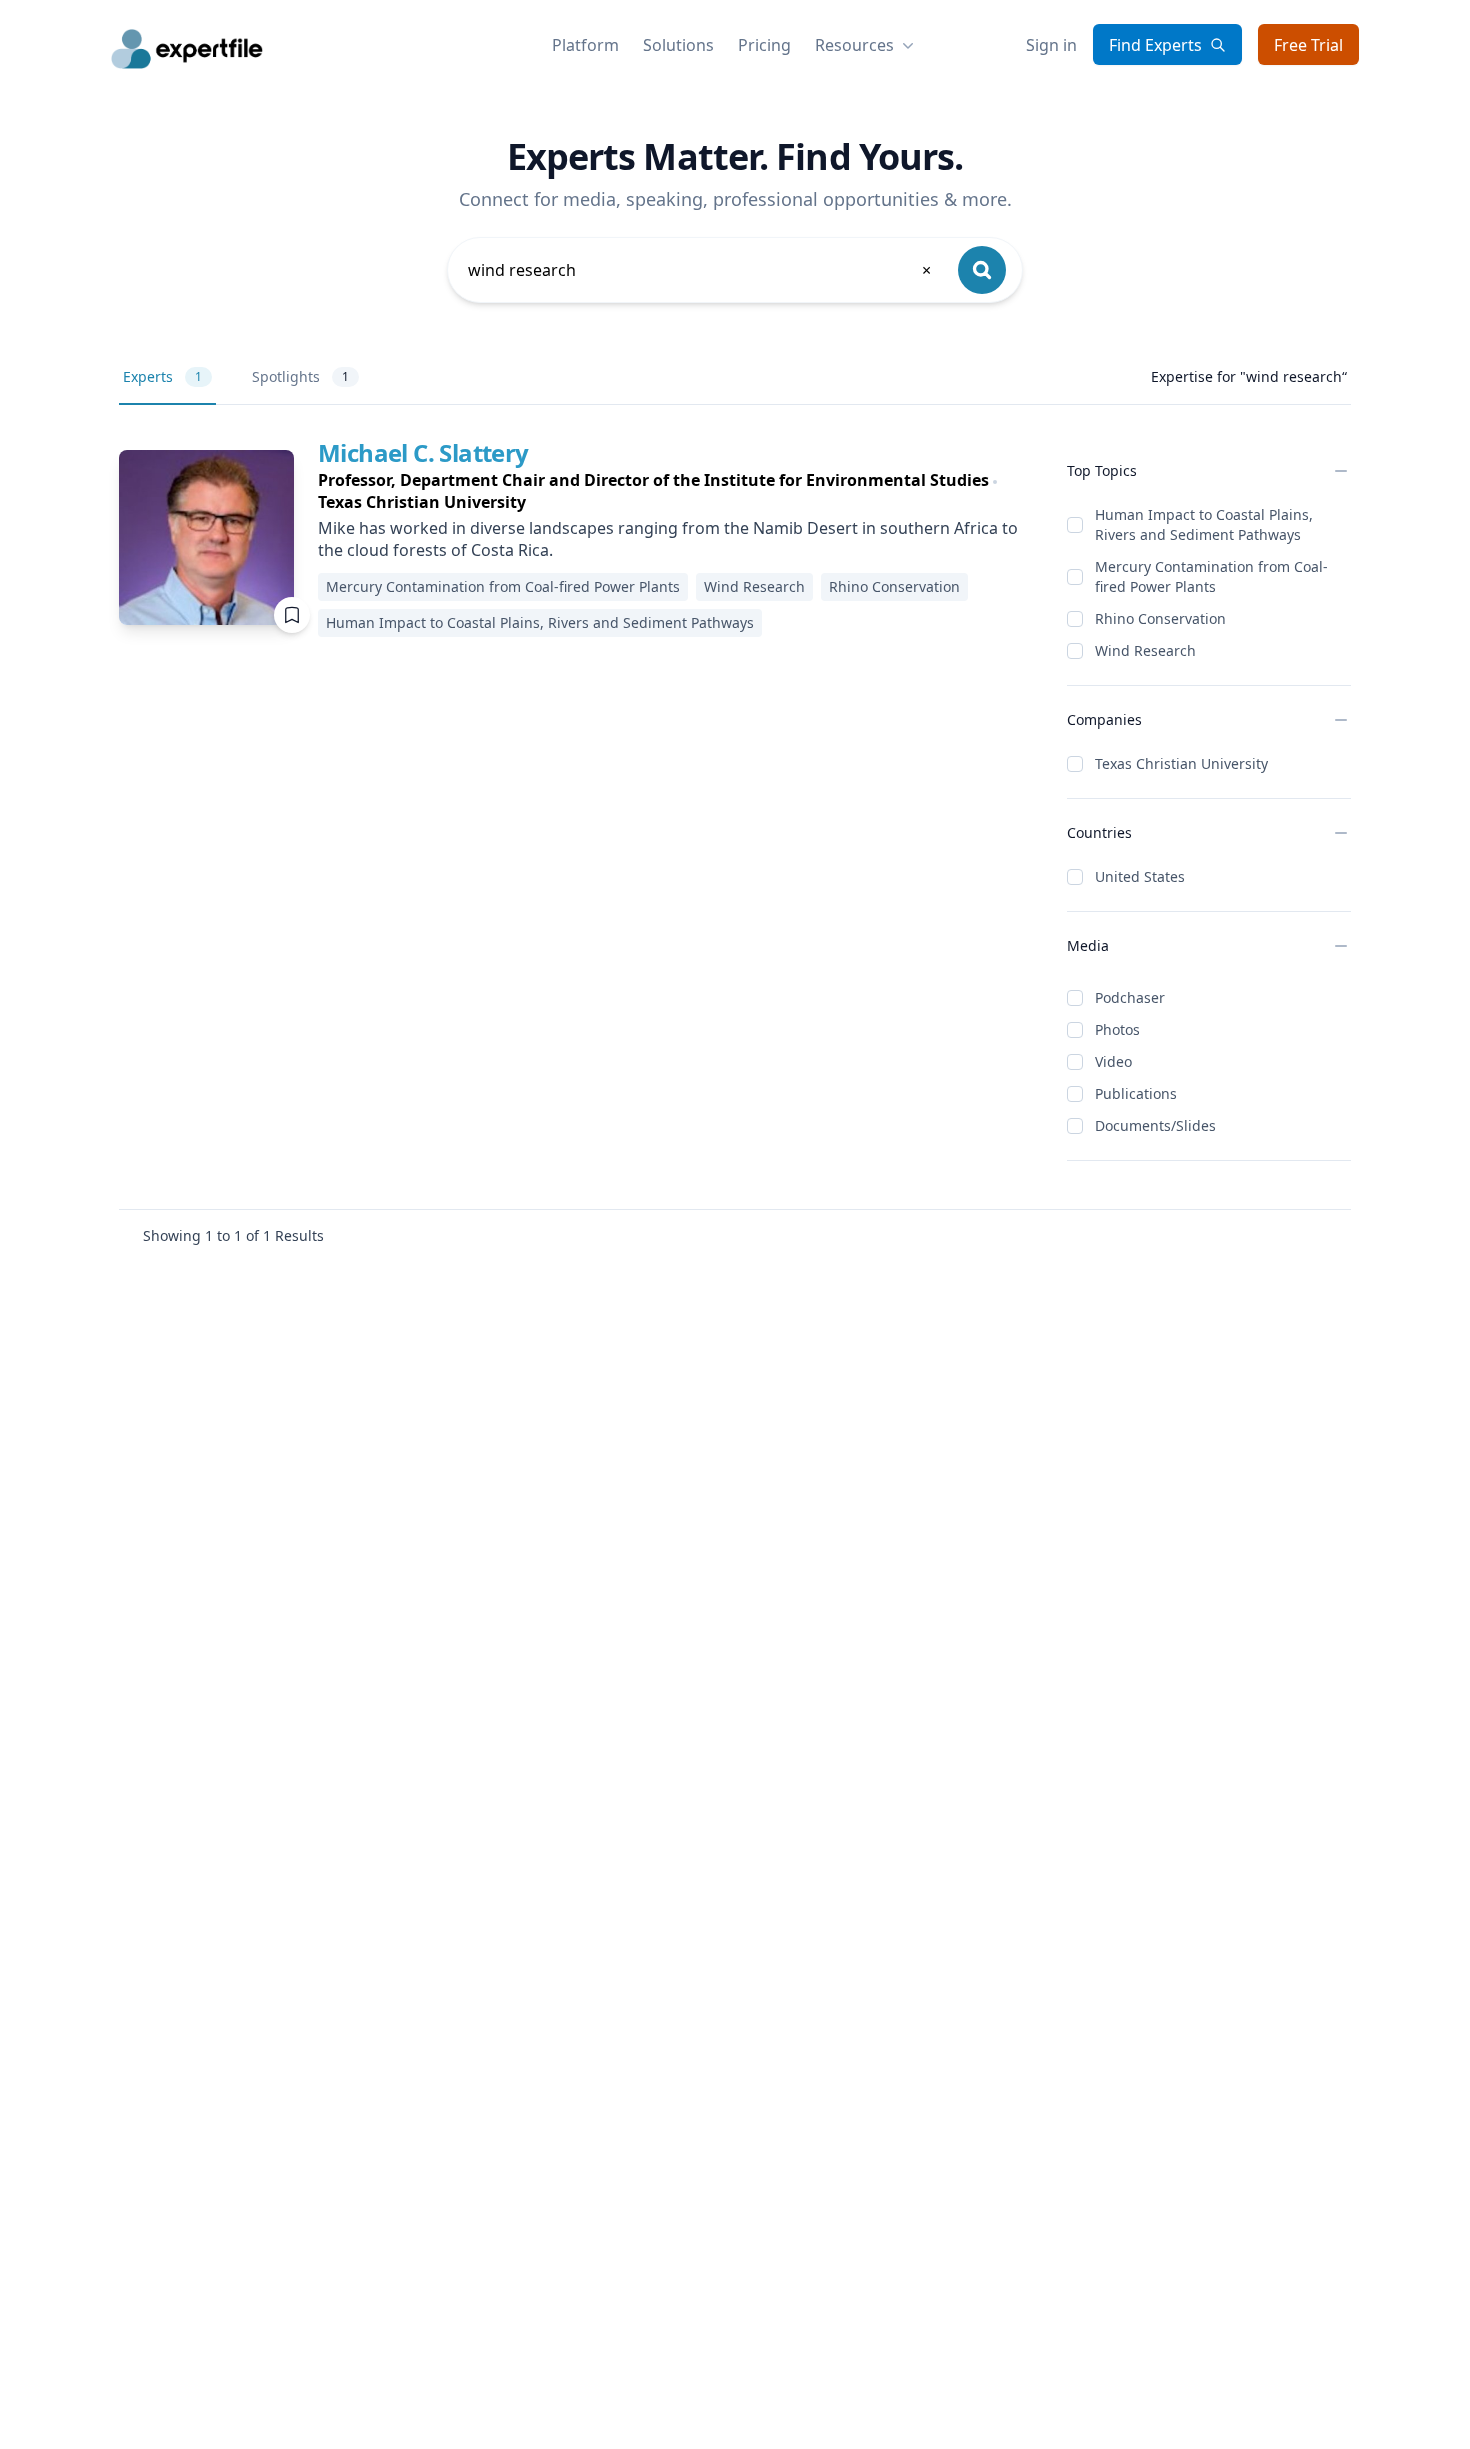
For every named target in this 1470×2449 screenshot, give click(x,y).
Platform (585, 45)
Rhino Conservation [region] (894, 586)
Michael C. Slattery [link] (423, 452)
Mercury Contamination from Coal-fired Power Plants (1211, 576)
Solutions (678, 45)
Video (1113, 1061)
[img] (206, 537)
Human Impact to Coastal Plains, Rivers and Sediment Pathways (1204, 524)
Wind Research (1145, 650)
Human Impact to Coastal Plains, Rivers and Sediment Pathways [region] (540, 622)
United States (1140, 876)
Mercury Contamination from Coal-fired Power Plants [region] (503, 586)
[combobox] (701, 270)
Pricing (764, 45)
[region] (676, 491)
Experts (162, 376)
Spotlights (300, 376)
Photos (1117, 1029)
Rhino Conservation (1160, 618)
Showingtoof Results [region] (233, 1235)
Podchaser (1130, 997)
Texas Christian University (1181, 763)
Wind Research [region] (754, 586)
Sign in (1051, 45)
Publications (1136, 1093)
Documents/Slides (1155, 1125)
